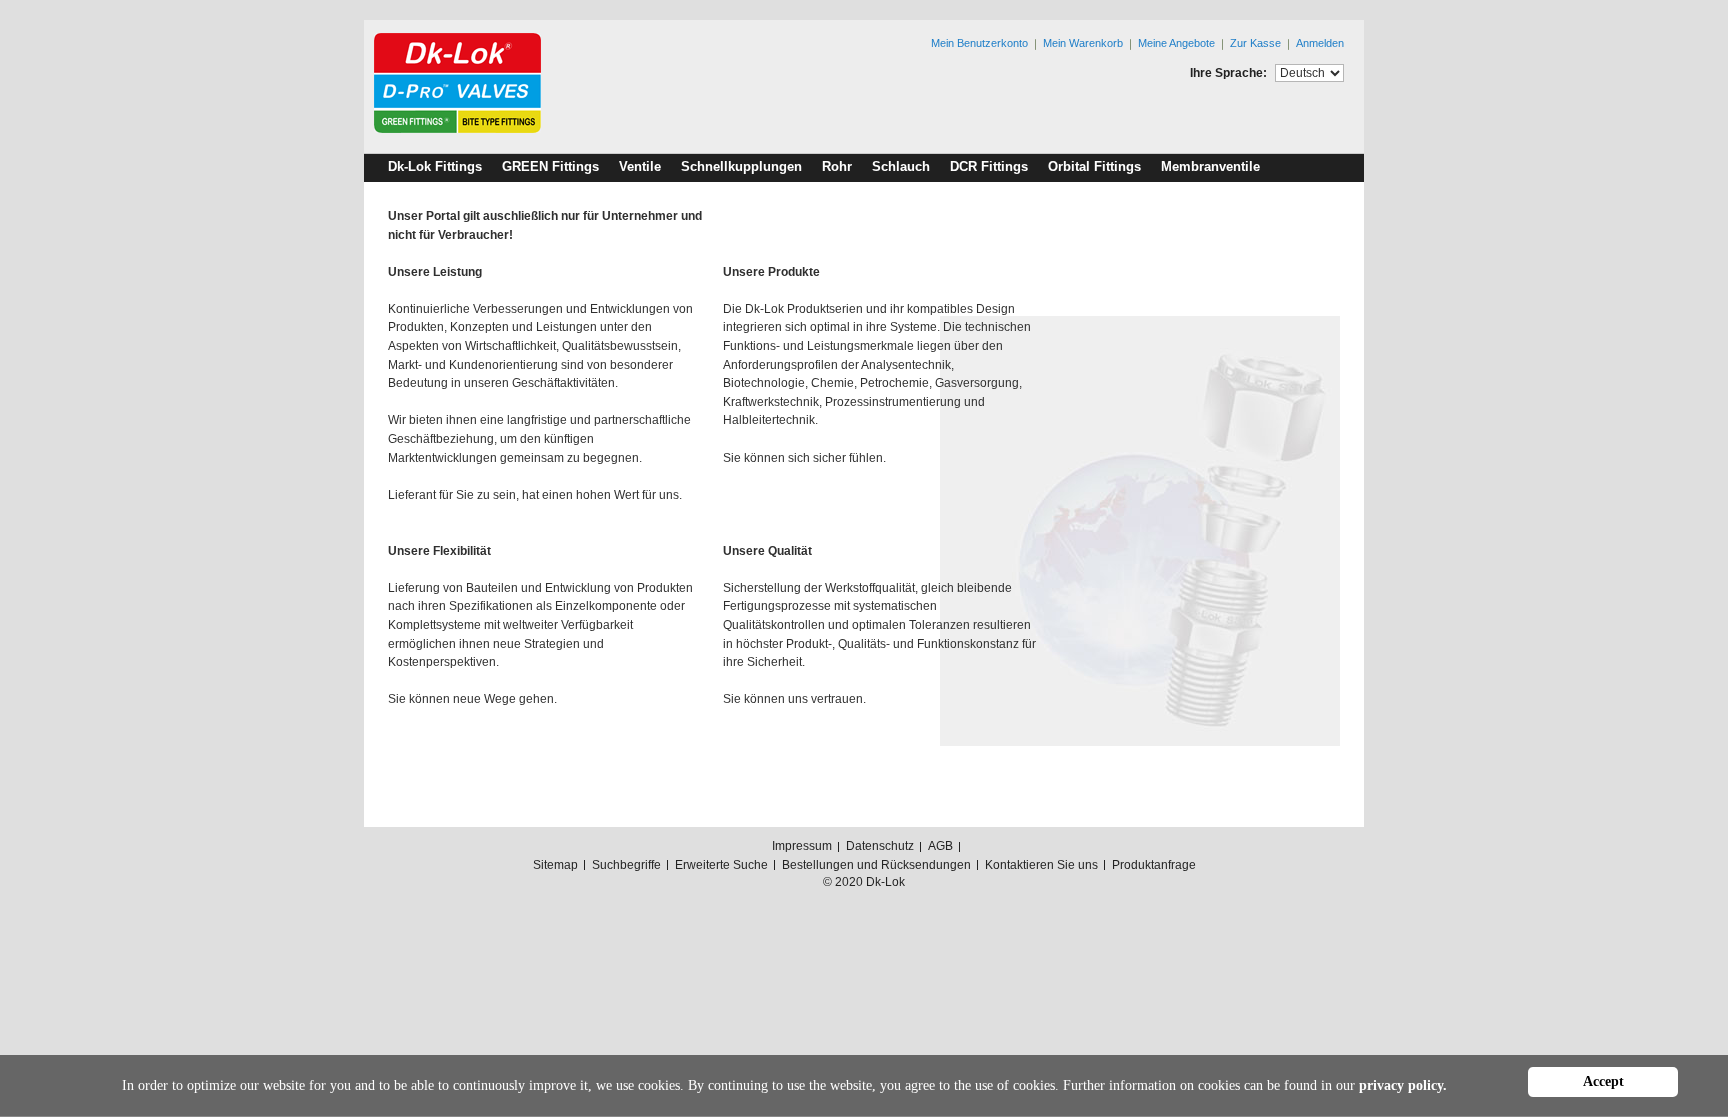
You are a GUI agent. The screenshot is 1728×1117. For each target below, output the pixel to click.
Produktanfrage (1154, 865)
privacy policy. (1403, 1085)
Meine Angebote (1176, 43)
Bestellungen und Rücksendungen (876, 865)
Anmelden (1320, 43)
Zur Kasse (1255, 43)
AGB (940, 846)
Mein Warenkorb (1083, 43)
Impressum (802, 846)
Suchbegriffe (626, 865)
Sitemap (555, 865)
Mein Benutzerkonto (979, 43)
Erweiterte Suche (721, 865)
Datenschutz (880, 846)
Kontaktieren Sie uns (1041, 865)
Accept (1603, 1081)
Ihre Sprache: (1228, 73)
